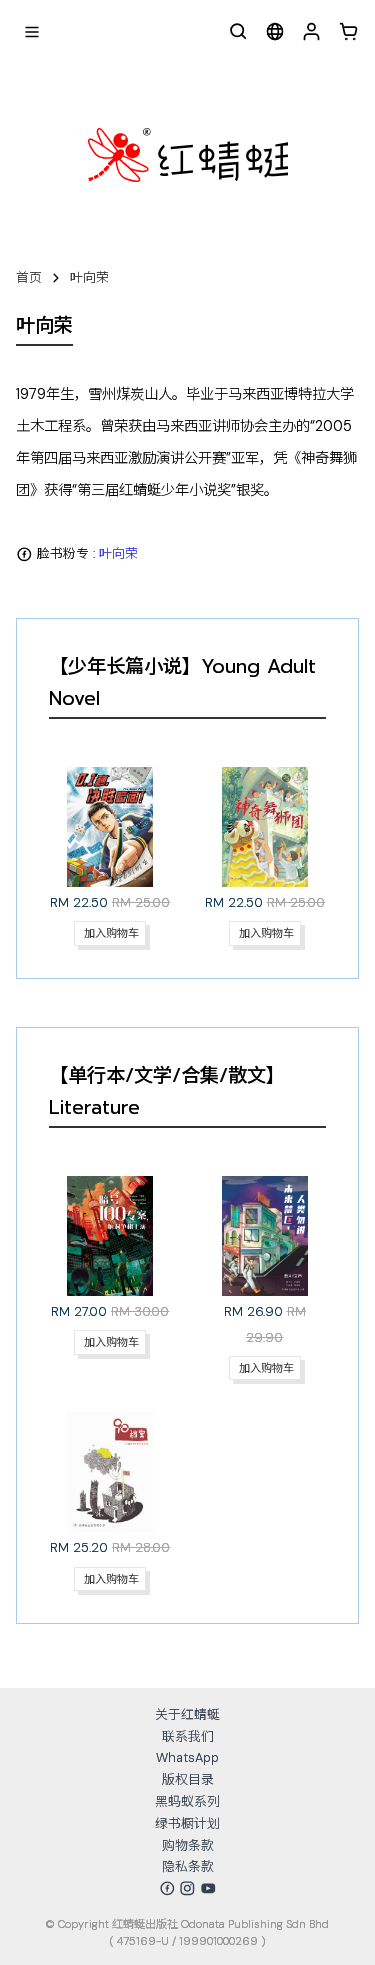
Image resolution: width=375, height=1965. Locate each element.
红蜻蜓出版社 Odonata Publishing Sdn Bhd (220, 1924)
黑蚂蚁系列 (187, 1801)
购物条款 (188, 1845)
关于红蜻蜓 (187, 1714)
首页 (29, 277)
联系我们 (188, 1736)
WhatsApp (187, 1757)
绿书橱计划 (187, 1823)
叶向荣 (89, 277)
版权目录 (188, 1779)
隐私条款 (188, 1866)
